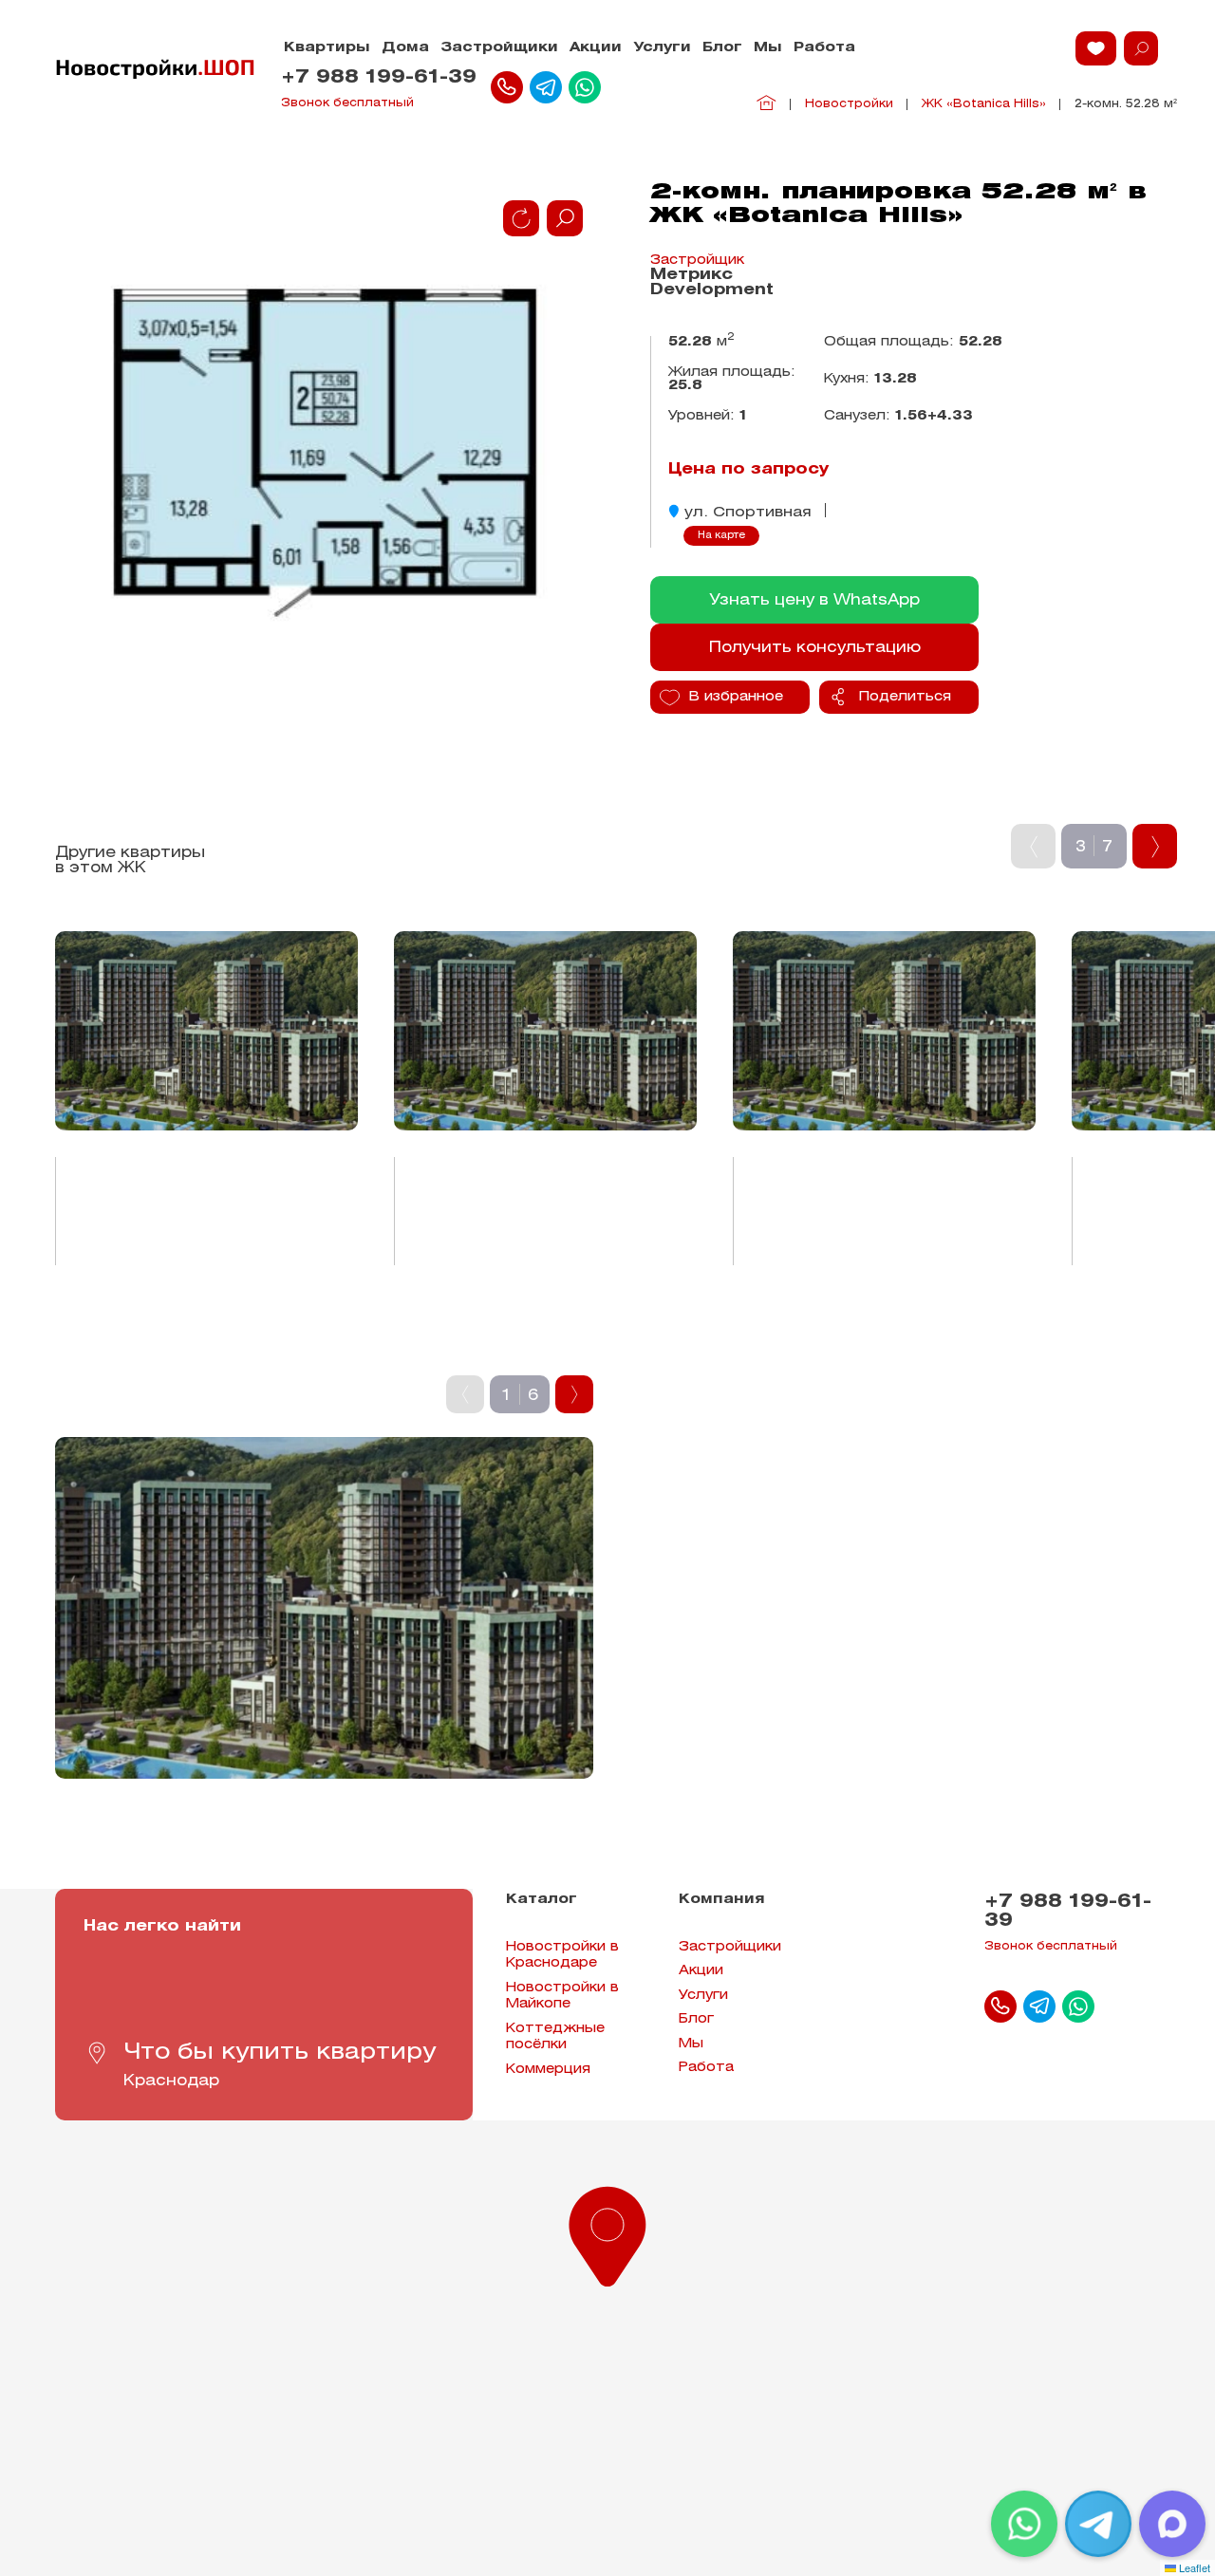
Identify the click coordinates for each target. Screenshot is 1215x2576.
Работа (824, 48)
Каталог (542, 1900)
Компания (722, 1900)
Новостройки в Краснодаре (562, 1956)
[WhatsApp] (1024, 2524)
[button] (607, 2232)
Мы (768, 48)
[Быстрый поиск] (1141, 48)
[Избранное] (1096, 48)
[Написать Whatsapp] (585, 87)
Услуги (662, 48)
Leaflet (1193, 2567)
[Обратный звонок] (507, 87)
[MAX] (1172, 2524)
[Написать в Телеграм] (546, 87)
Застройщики (499, 48)
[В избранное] (294, 928)
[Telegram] (1098, 2524)
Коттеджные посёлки (555, 2037)
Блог (722, 48)
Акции (596, 48)
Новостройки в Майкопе (562, 1997)
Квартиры (327, 48)
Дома (405, 48)
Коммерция (548, 2070)
